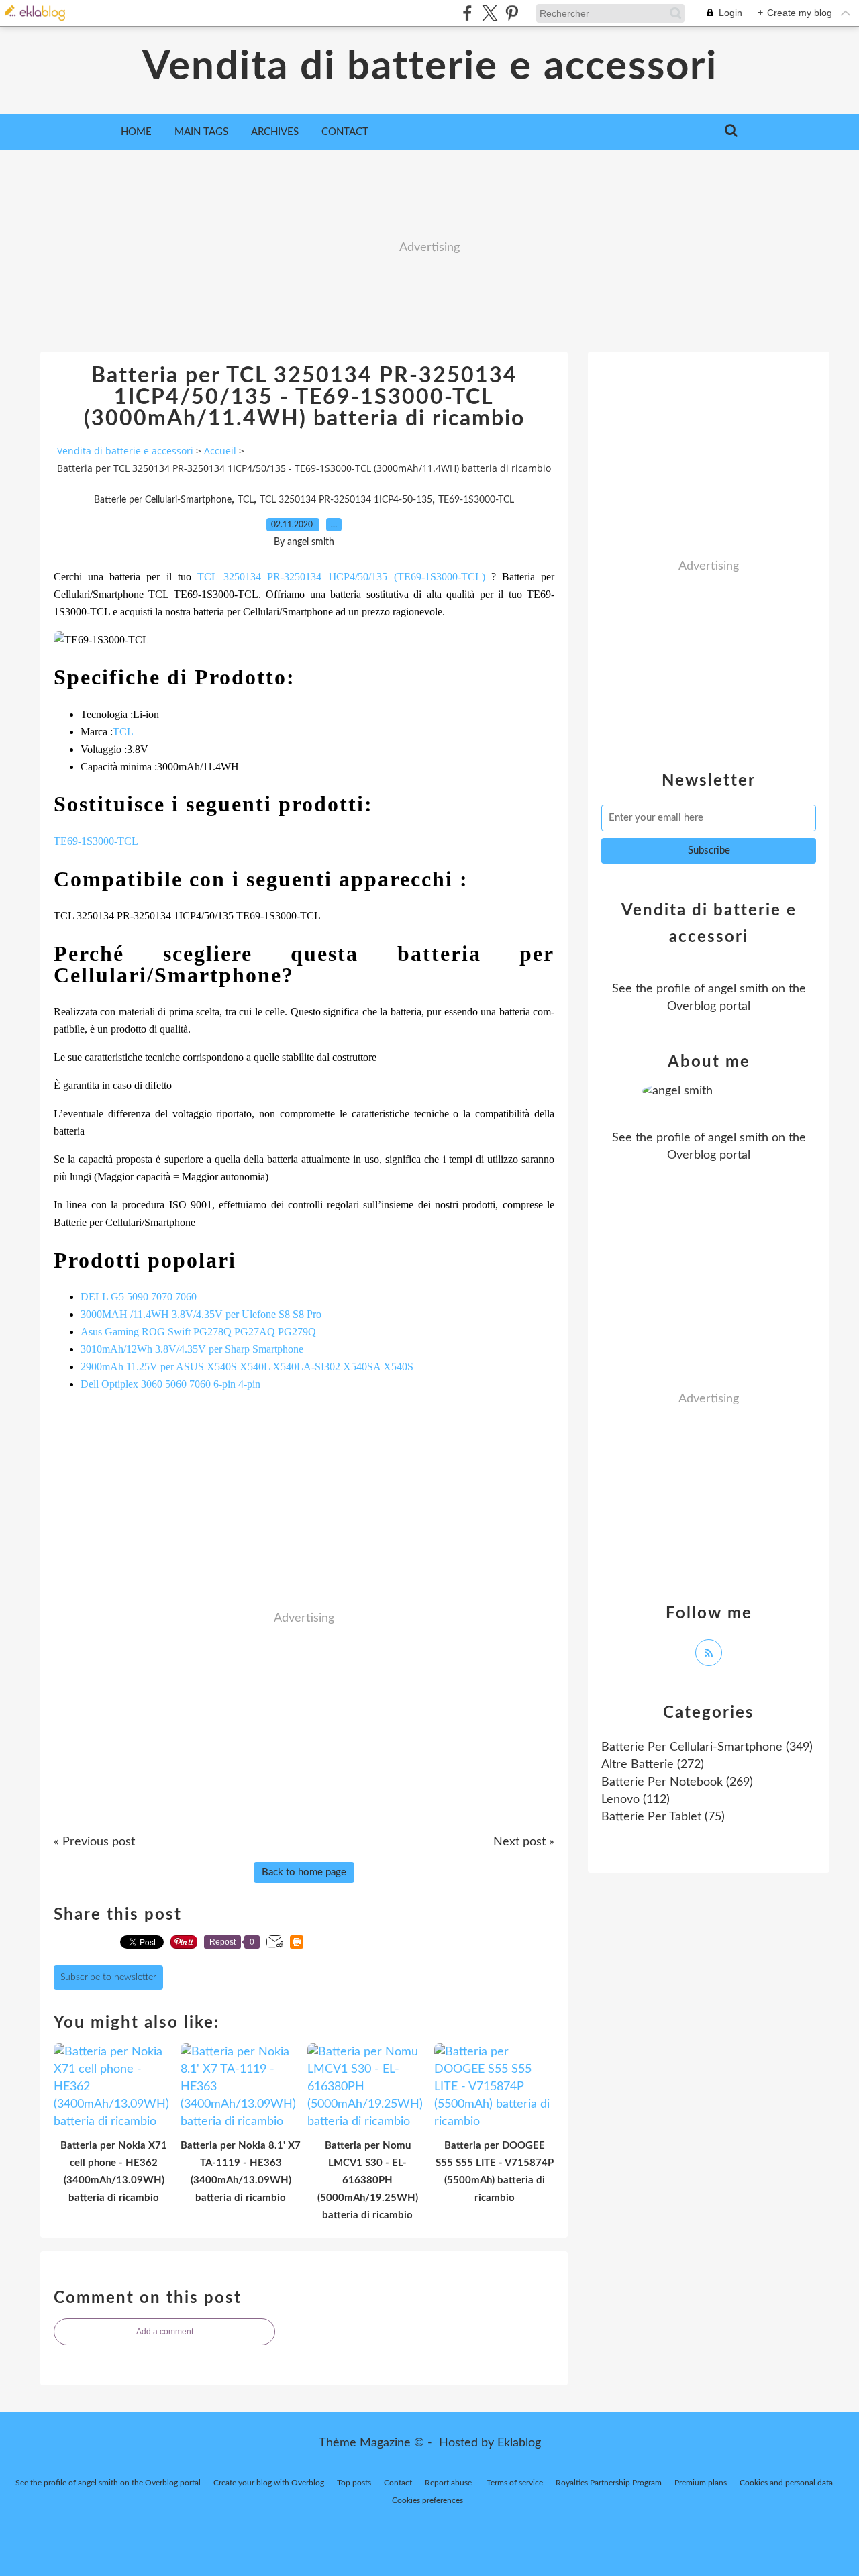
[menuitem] (136, 132)
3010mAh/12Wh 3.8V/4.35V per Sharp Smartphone (192, 1349)
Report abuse (449, 2483)
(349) (707, 1747)
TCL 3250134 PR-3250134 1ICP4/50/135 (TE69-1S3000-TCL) (344, 577)
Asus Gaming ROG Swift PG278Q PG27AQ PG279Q (198, 1332)
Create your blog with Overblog (269, 2483)
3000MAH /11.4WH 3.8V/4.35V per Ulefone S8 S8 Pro (201, 1314)
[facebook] (467, 13)
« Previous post (94, 1842)
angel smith (738, 989)
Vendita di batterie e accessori (430, 67)
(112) (636, 1800)
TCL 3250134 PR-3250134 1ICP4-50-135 (346, 500)
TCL (246, 500)
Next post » (524, 1842)
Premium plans (701, 2483)
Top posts (354, 2483)
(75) (663, 1817)
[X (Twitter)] (490, 13)
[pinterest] (512, 13)
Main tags (201, 132)
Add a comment (165, 2332)
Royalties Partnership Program (609, 2483)
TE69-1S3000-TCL (476, 500)
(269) (677, 1782)
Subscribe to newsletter (108, 1977)
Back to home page (304, 1872)
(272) (653, 1765)
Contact (345, 132)
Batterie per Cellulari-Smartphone (163, 500)
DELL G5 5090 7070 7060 (139, 1297)
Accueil (220, 451)
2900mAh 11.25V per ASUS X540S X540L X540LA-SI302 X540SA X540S (247, 1367)
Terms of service (515, 2483)
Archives (275, 132)
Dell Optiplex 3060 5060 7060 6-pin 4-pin (170, 1384)
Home (136, 132)
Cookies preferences (427, 2500)
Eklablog (519, 2443)
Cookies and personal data (786, 2483)
